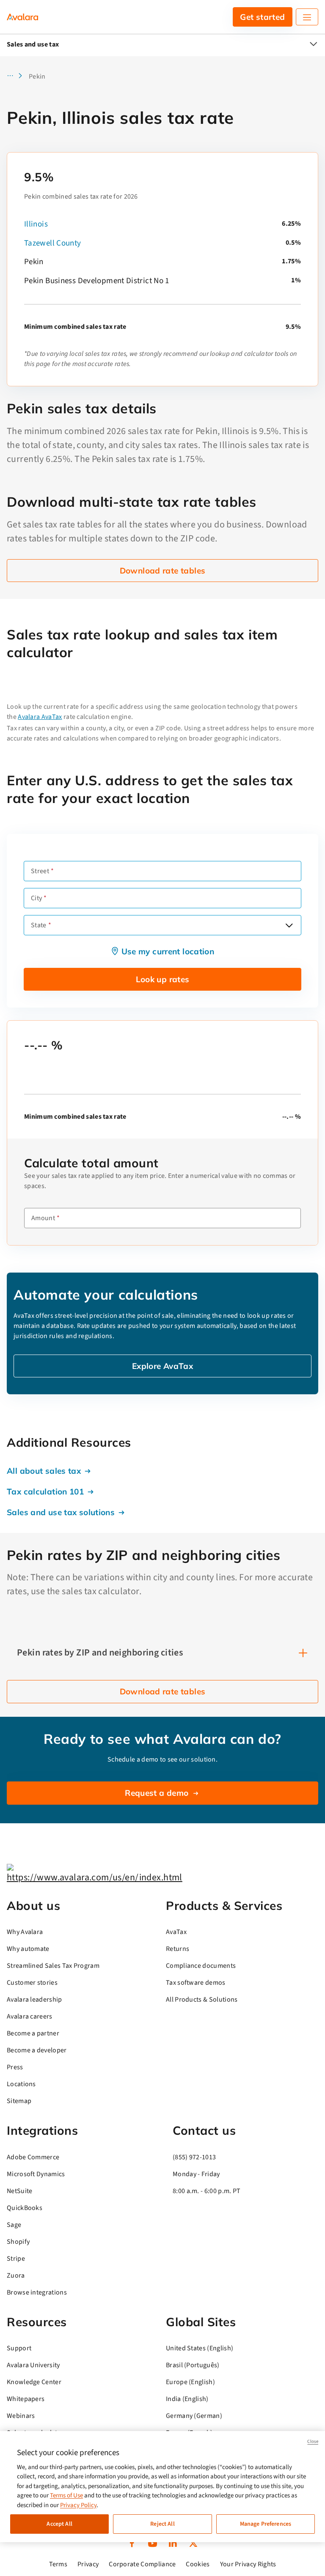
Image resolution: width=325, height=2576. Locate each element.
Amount (43, 1218)
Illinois (36, 224)
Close (313, 2441)
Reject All (162, 2524)
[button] (17, 76)
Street (40, 871)
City (36, 898)
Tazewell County (53, 243)
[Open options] (289, 925)
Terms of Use (66, 2495)
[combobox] (162, 925)
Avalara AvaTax (40, 717)
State (39, 925)
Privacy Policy (78, 2505)
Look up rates (163, 979)
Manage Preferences (266, 2524)
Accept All (59, 2524)
